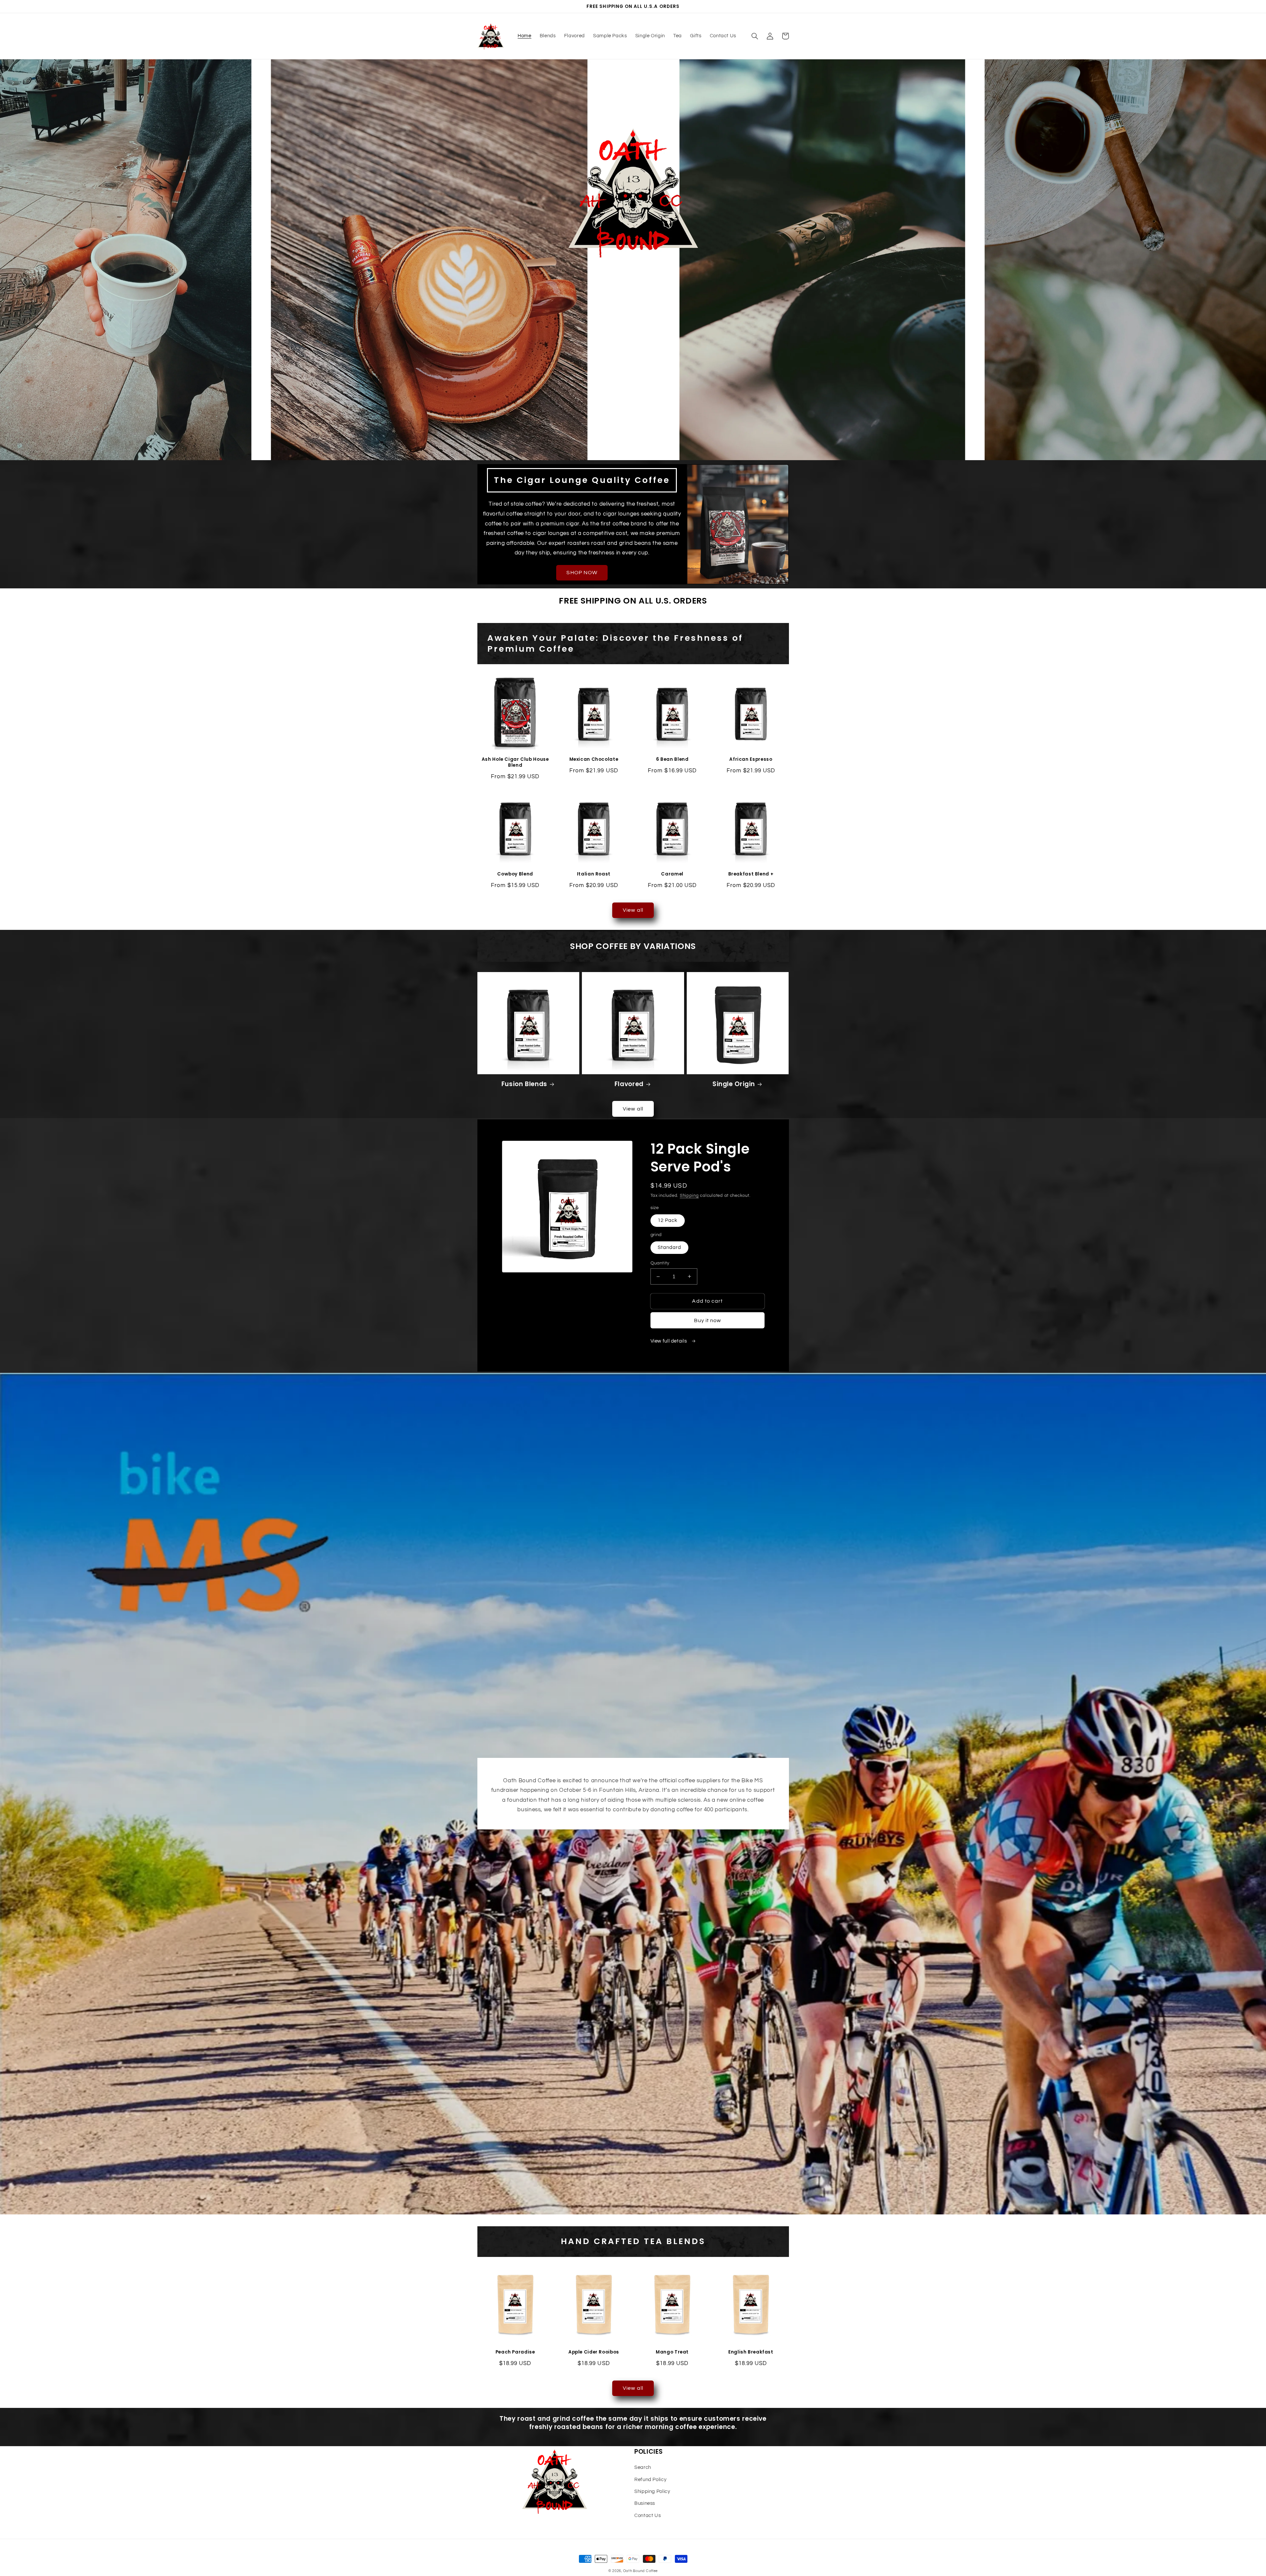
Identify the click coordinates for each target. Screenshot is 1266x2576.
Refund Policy (650, 2480)
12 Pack (668, 1220)
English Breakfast (751, 2352)
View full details (669, 1341)
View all (633, 910)
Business (645, 2503)
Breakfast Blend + (751, 874)
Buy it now (708, 1320)
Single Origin (734, 1084)
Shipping (689, 1196)
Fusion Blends (524, 1084)
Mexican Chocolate (594, 759)
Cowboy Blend (515, 874)
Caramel (672, 874)
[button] (755, 36)
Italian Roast (594, 874)
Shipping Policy (652, 2491)
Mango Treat (672, 2352)
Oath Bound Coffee (641, 2571)
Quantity (660, 1263)
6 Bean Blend (672, 759)
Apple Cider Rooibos (594, 2352)
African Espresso (751, 759)
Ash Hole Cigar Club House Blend (515, 762)
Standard (669, 1247)
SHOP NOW (582, 573)
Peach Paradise (515, 2352)
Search (643, 2467)
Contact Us (648, 2516)
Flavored (629, 1084)
